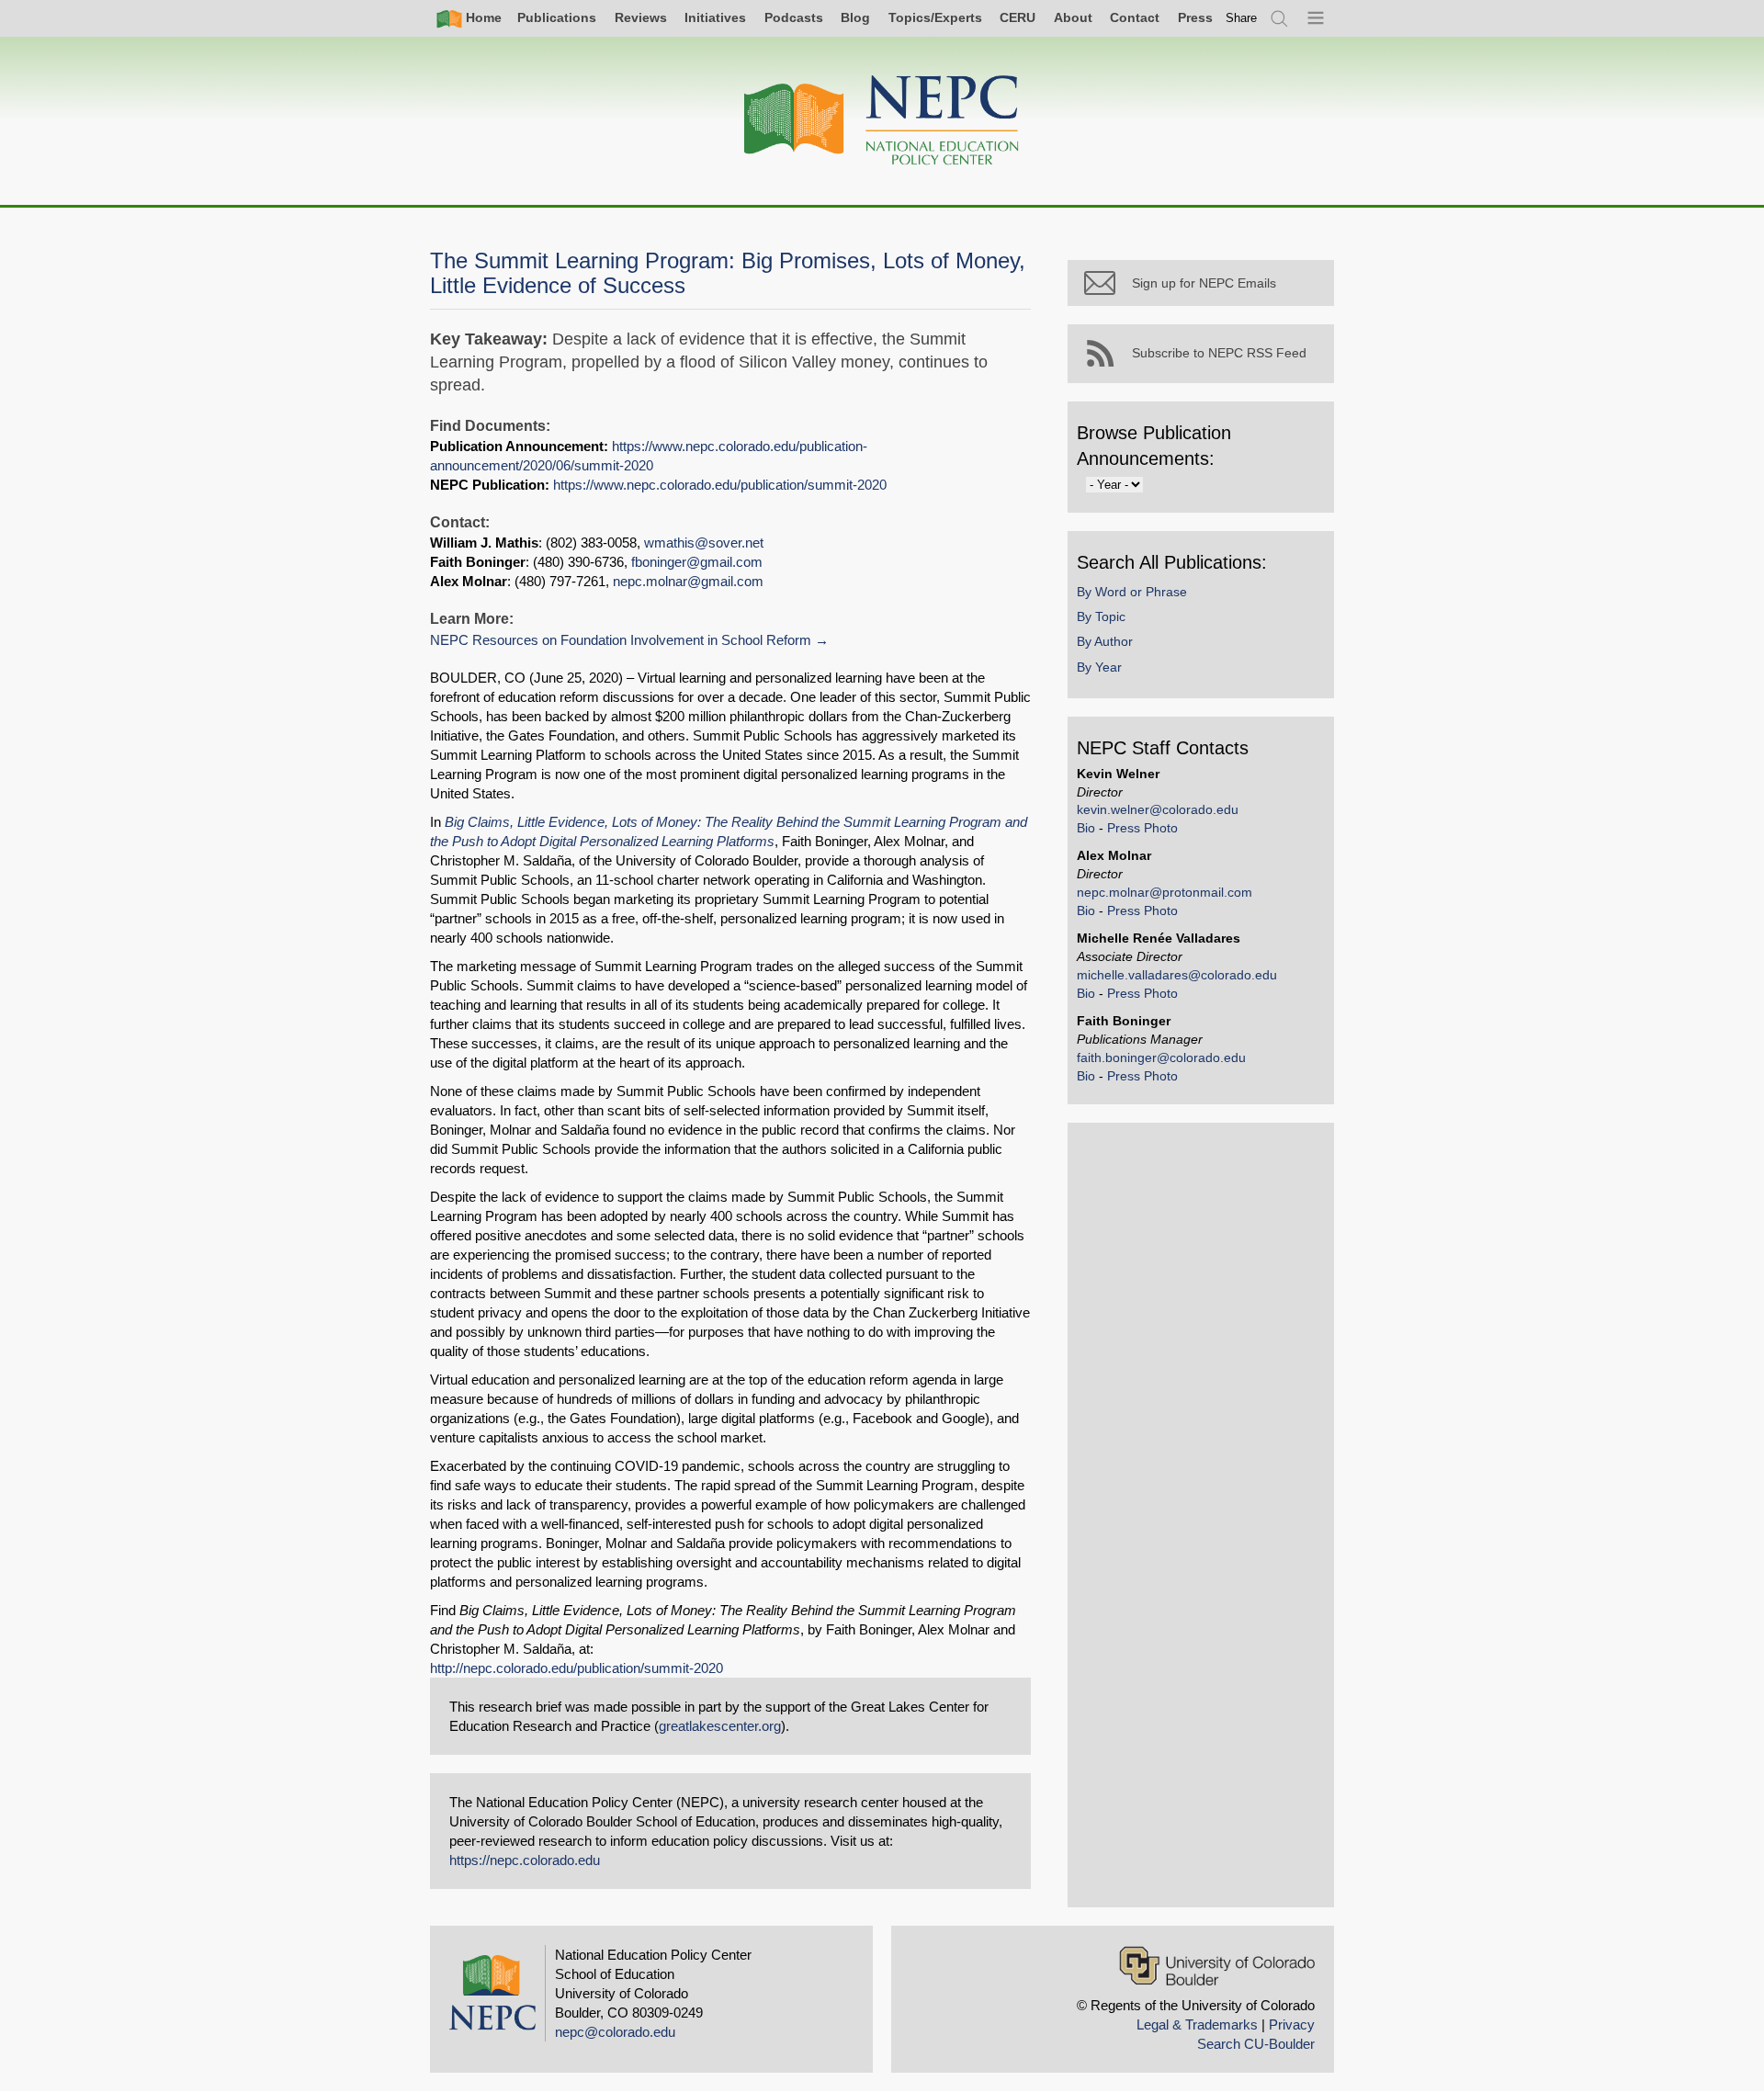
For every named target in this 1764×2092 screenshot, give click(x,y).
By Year (1099, 667)
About (1073, 17)
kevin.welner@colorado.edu (1158, 809)
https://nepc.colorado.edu (525, 1860)
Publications (557, 17)
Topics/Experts (935, 17)
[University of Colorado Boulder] (1217, 1966)
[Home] (882, 121)
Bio (1086, 828)
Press (1195, 17)
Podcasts (794, 17)
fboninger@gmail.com (697, 562)
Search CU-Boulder (1256, 2044)
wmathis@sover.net (704, 543)
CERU (1018, 17)
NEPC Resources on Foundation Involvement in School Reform (621, 640)
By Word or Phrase (1132, 592)
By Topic (1101, 616)
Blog (855, 17)
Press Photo (1142, 828)
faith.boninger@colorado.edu (1161, 1057)
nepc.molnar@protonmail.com (1165, 892)
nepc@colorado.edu (615, 2032)
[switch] (1241, 18)
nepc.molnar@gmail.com (688, 581)
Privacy (1292, 2024)
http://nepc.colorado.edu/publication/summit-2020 (577, 1668)
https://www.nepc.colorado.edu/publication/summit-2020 (720, 485)
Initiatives (715, 17)
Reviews (641, 17)
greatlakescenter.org (720, 1726)
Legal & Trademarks (1197, 2024)
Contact (1135, 17)
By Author (1105, 641)
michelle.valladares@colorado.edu (1177, 975)
